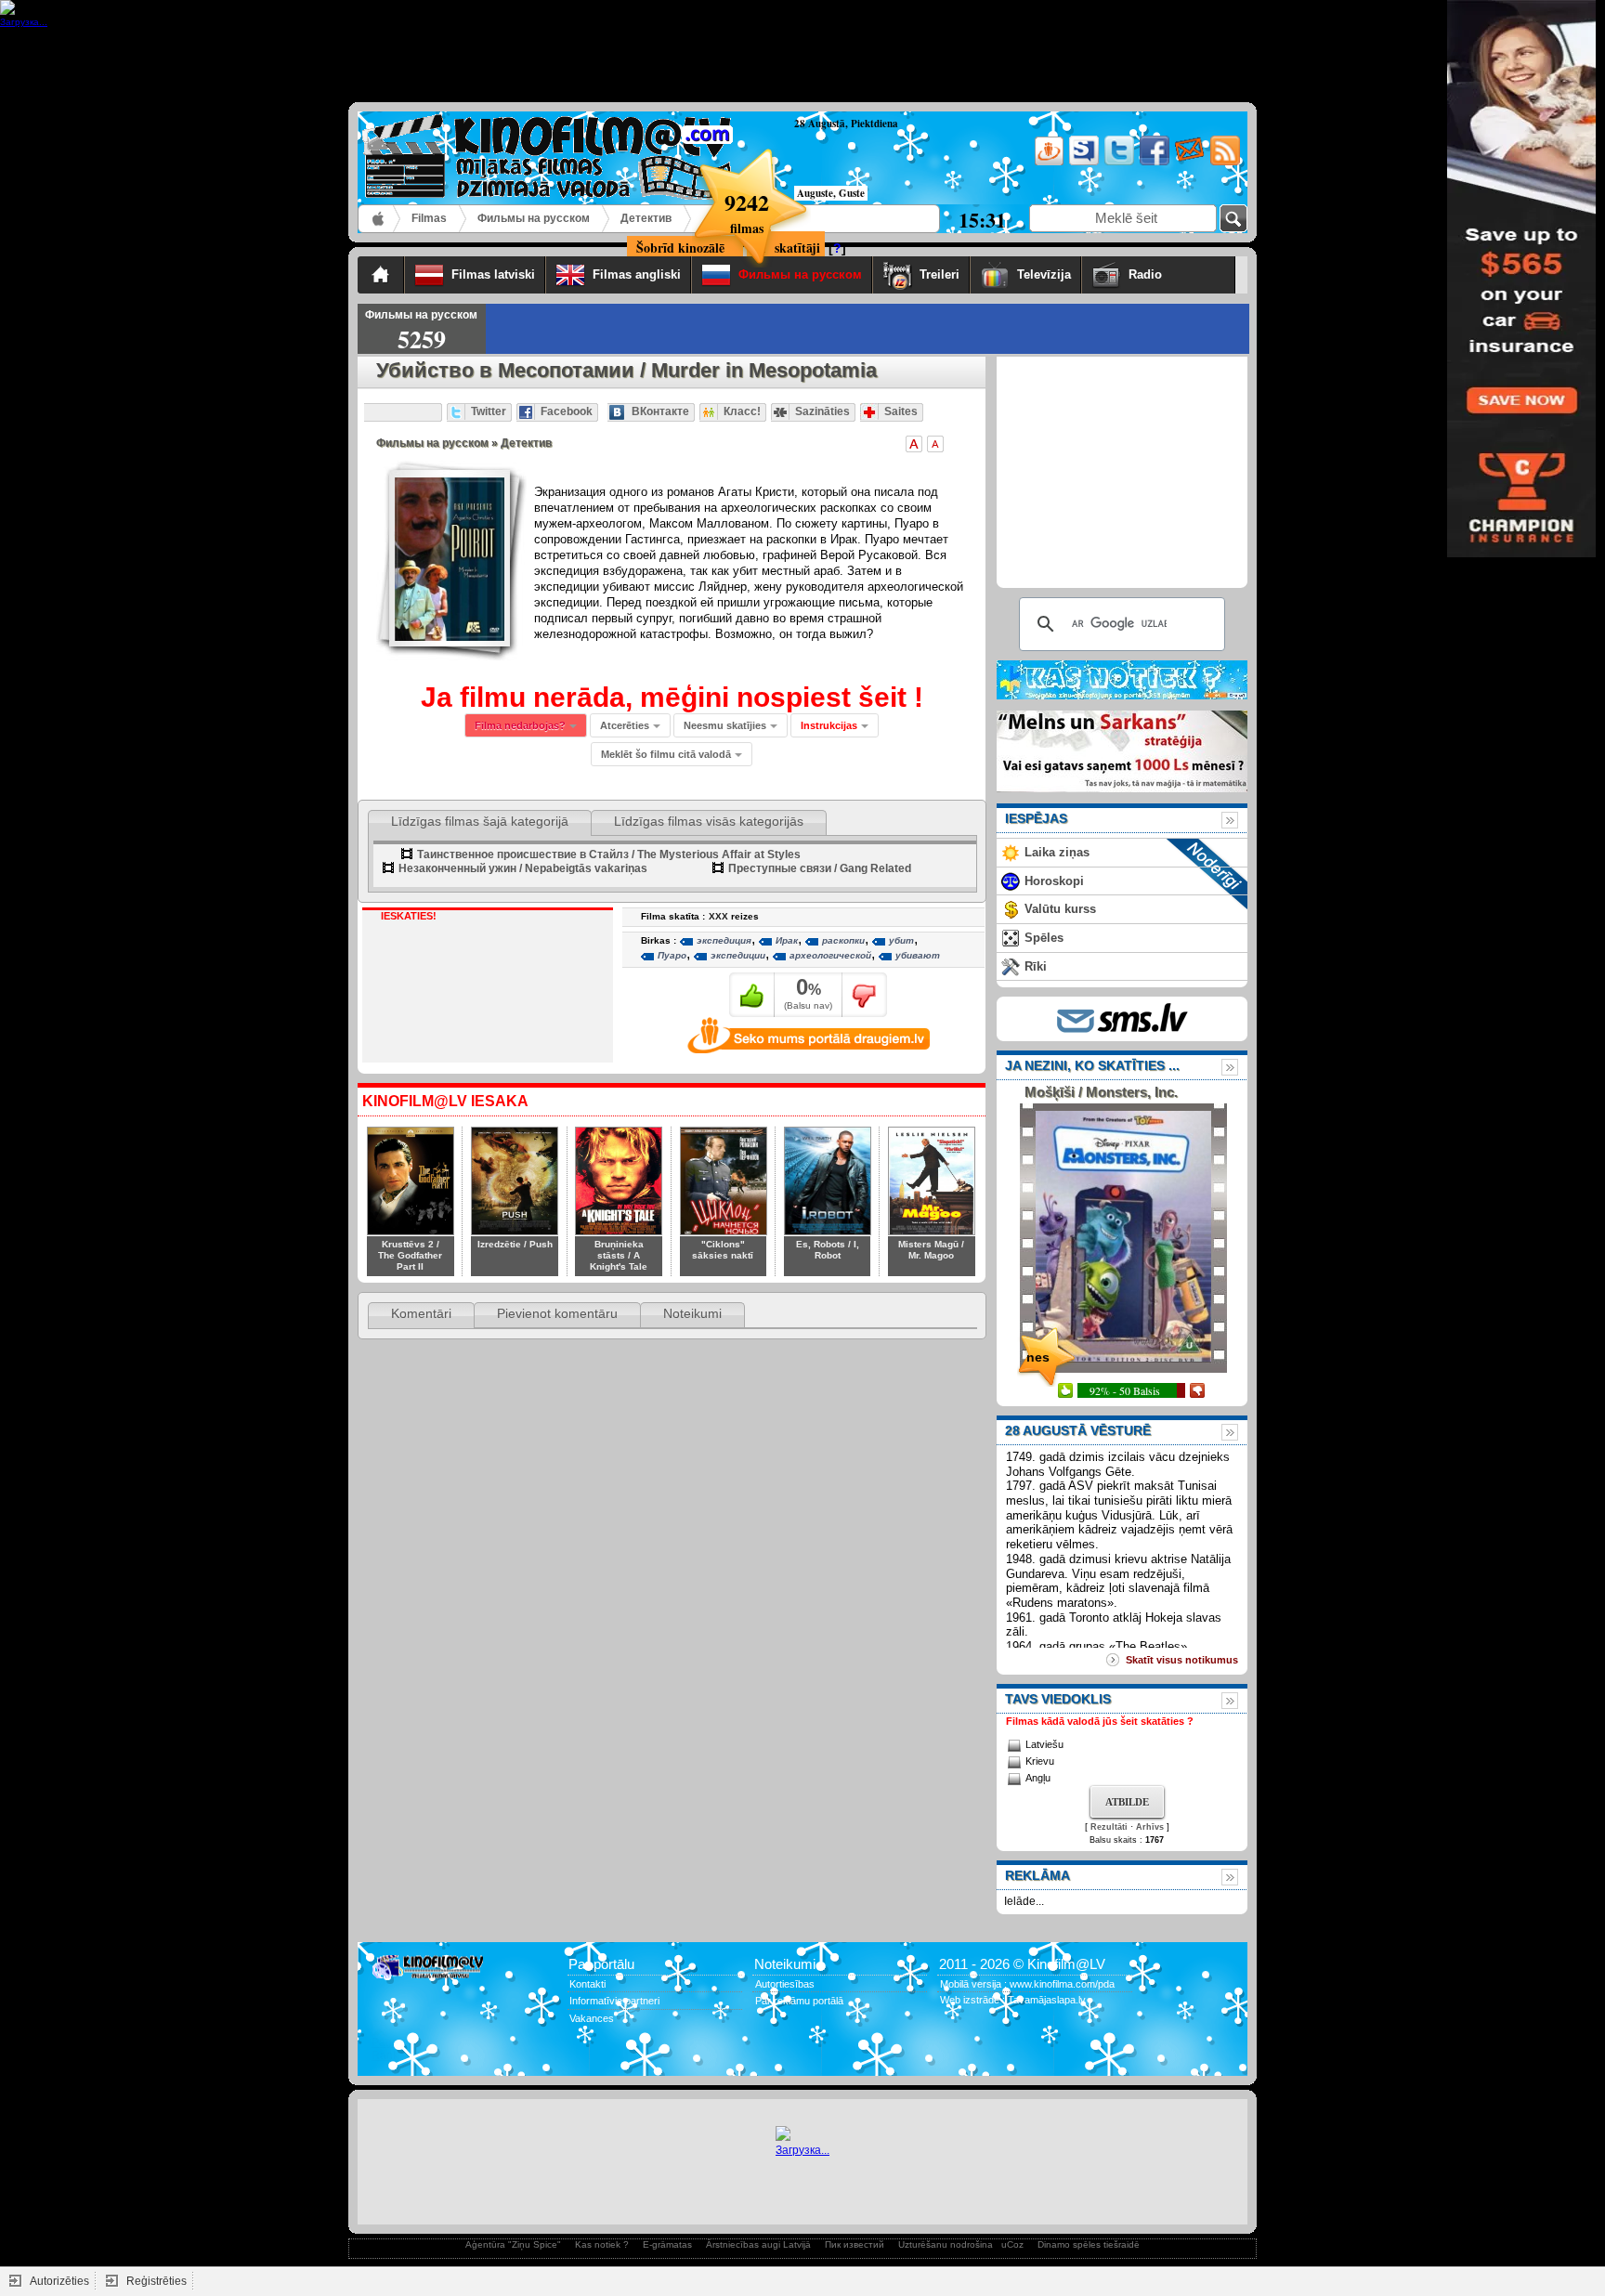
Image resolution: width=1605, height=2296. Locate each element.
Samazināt (935, 444)
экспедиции (738, 955)
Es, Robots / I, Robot (828, 1250)
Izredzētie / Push (515, 1244)
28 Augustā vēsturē (1078, 1430)
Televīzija (1044, 274)
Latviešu (1044, 1744)
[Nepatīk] (864, 995)
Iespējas (1036, 818)
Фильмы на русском (534, 218)
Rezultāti (1109, 1827)
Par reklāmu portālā (799, 2001)
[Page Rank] (385, 2055)
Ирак (787, 940)
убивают (918, 955)
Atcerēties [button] (625, 725)
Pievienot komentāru (557, 1313)
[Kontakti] (1188, 162)
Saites (901, 411)
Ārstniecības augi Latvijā (758, 2244)
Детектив (646, 218)
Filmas (429, 218)
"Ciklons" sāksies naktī (723, 1250)
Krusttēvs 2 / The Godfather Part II (410, 1255)
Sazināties (822, 411)
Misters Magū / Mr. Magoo (931, 1250)
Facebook (567, 411)
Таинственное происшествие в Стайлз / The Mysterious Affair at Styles (609, 854)
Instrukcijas (829, 725)
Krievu (1040, 1761)
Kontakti (587, 1984)
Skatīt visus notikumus (1182, 1660)
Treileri (940, 274)
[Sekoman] (1083, 162)
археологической (830, 955)
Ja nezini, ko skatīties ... (1092, 1065)
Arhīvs (1150, 1827)
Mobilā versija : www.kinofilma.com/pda (1027, 1984)
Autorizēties (59, 2281)
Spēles (1044, 938)
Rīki (1036, 966)
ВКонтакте (660, 411)
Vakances (592, 2018)
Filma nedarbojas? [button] (520, 725)
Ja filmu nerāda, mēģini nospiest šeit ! (672, 697)
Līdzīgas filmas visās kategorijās (709, 821)
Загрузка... (802, 2150)
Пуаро (672, 955)
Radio (1177, 274)
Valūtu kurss (1060, 909)
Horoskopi (1054, 881)
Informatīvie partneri (614, 2001)
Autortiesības (785, 1984)
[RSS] (1224, 162)
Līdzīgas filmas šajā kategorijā (480, 821)
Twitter (489, 411)
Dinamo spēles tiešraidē (1089, 2244)
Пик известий (855, 2244)
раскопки (843, 940)
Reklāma (1037, 1875)
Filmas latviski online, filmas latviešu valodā (379, 219)
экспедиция (724, 940)
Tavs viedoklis (1058, 1699)
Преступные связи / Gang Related (820, 868)
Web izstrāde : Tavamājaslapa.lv (1013, 2000)
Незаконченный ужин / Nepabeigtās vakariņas (523, 868)
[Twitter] (1118, 162)
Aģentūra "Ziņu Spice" (513, 2244)
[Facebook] (1153, 162)
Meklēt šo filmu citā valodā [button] (666, 754)
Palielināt (914, 444)
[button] (835, 725)
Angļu (1038, 1778)
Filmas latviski (493, 274)
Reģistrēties (157, 2281)
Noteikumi (692, 1313)
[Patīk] (752, 995)
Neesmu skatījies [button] (725, 725)
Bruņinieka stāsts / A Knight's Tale (619, 1255)
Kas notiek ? (602, 2244)
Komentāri (421, 1313)
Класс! (742, 411)
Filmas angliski (637, 274)
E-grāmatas (667, 2244)
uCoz (1012, 2244)
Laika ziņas (1057, 852)
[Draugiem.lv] (1047, 162)
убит (901, 940)
